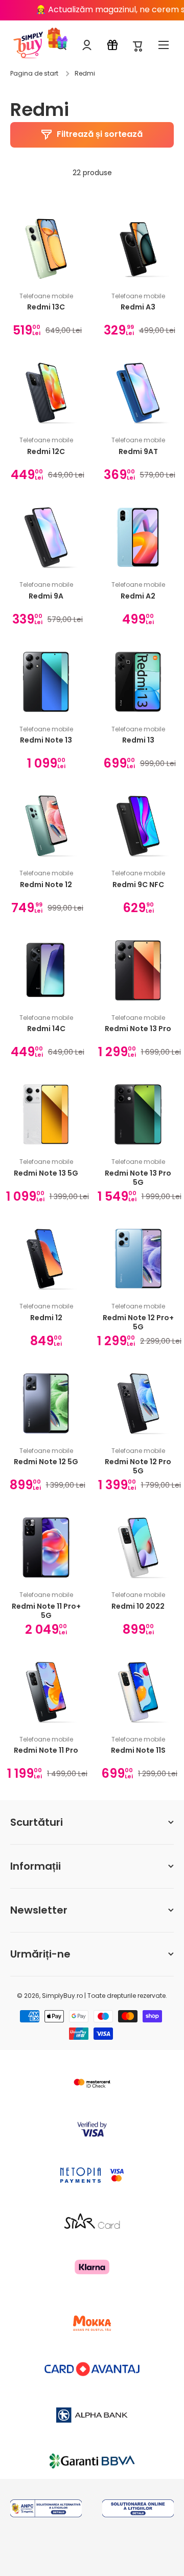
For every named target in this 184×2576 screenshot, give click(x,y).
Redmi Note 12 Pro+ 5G (138, 1322)
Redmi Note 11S (138, 1750)
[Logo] (28, 45)
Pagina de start (34, 74)
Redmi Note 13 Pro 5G (138, 1178)
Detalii (46, 2522)
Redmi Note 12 (46, 885)
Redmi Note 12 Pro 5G (138, 1466)
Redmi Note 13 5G (46, 1173)
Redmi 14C (46, 1029)
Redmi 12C (46, 452)
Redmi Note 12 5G (46, 1462)
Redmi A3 (138, 307)
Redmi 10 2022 (138, 1606)
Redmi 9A (46, 596)
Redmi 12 (46, 1318)
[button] (138, 45)
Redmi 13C (46, 307)
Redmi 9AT (138, 452)
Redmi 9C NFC (138, 885)
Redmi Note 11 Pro (46, 1750)
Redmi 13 (138, 740)
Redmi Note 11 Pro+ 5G (46, 1611)
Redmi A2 (138, 596)
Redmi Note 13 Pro (138, 1029)
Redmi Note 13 (46, 740)
